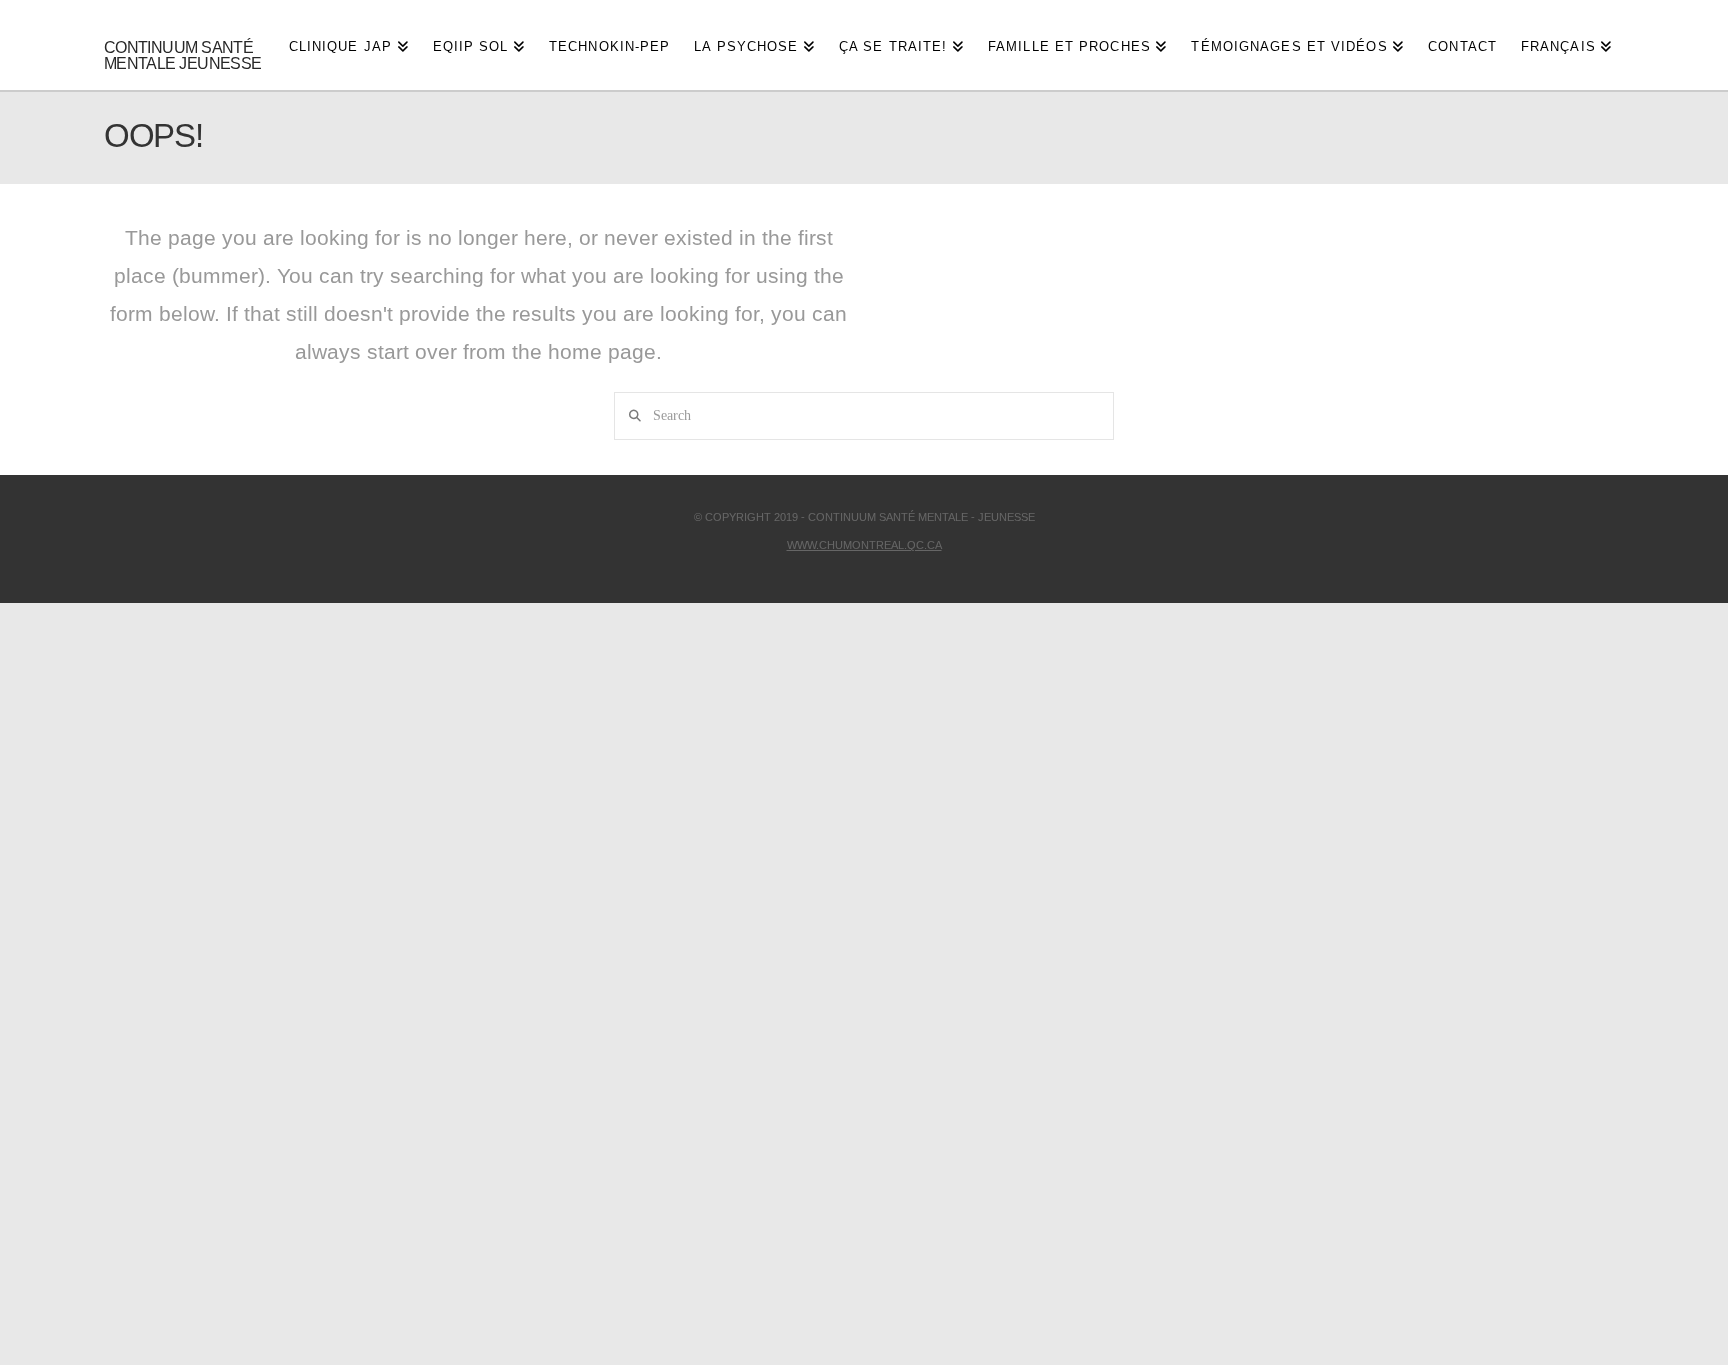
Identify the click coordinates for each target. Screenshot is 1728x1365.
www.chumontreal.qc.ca (864, 545)
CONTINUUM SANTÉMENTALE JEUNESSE (183, 56)
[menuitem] (1566, 45)
